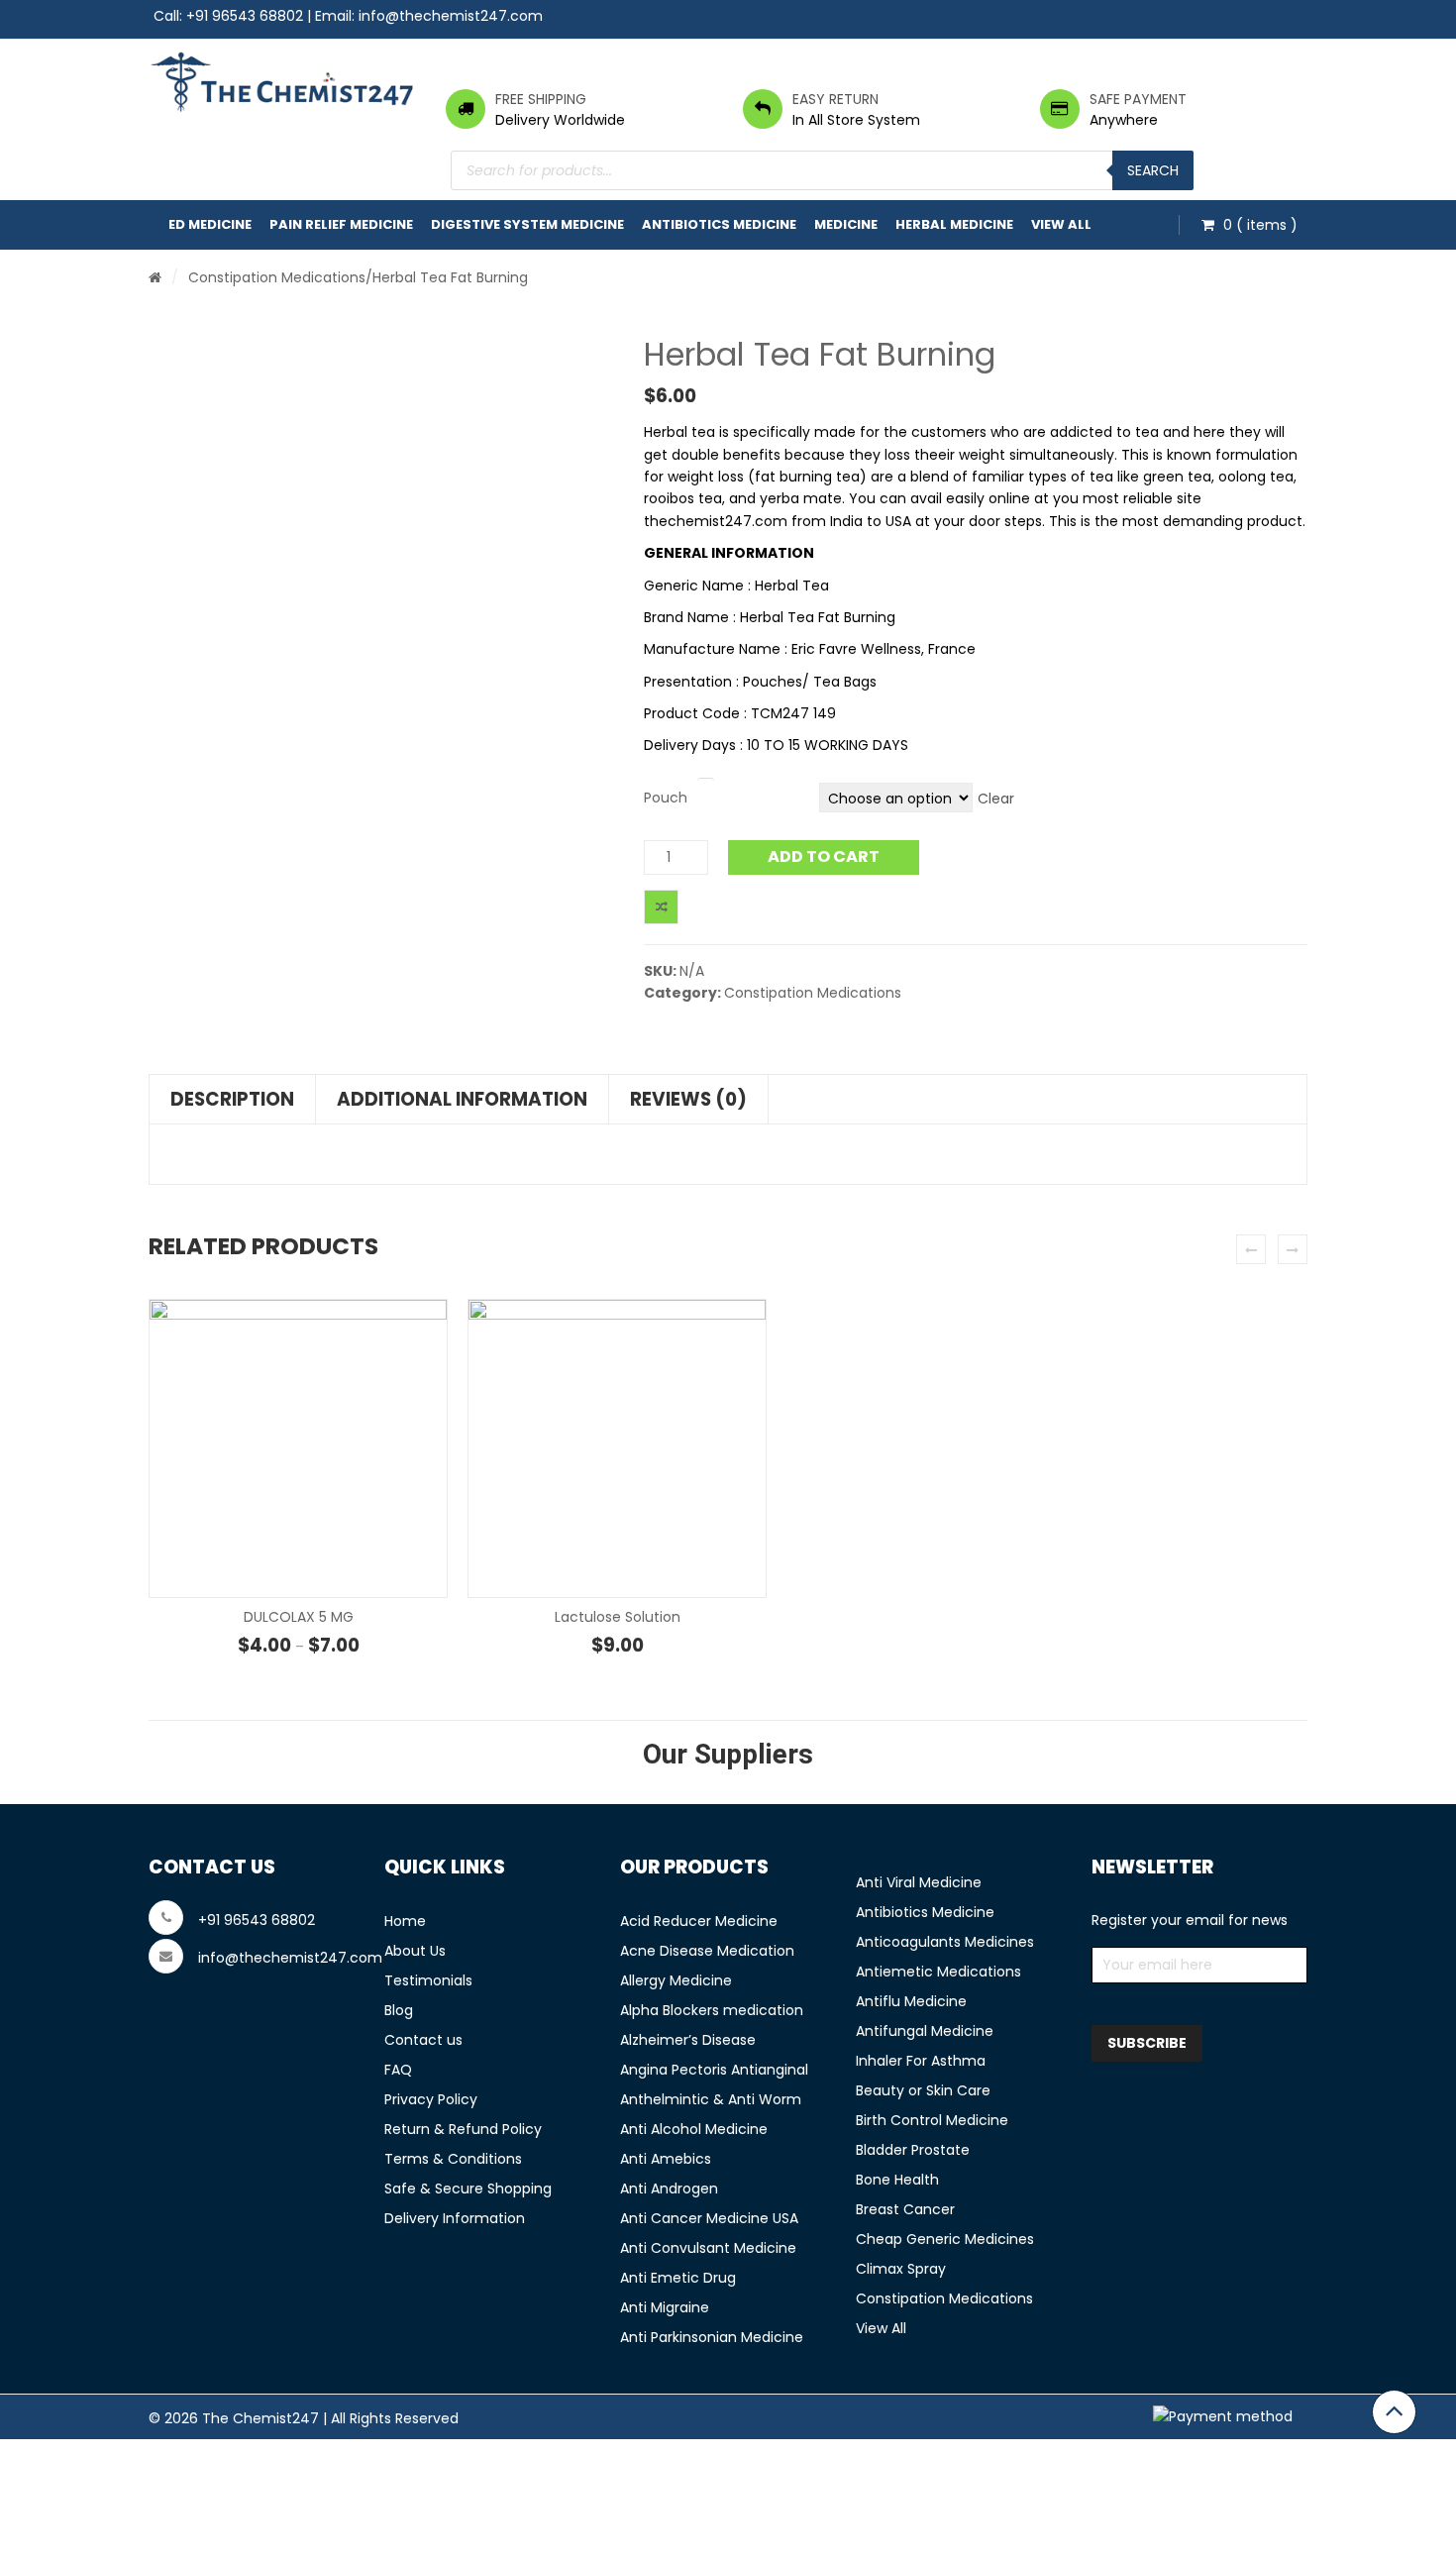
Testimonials (428, 1980)
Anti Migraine (665, 2307)
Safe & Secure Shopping (468, 2189)
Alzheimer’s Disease (688, 2040)
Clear (996, 799)
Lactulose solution (618, 1617)
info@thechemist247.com (451, 16)
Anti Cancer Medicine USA (709, 2218)
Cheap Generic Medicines (945, 2239)
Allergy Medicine (676, 1980)
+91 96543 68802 (245, 16)
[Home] (155, 277)
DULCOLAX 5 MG (299, 1617)
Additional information (462, 1099)
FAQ (398, 2070)
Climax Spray (901, 2269)
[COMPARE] (661, 907)
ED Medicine (210, 224)
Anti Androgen (669, 2189)
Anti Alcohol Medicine (694, 2129)
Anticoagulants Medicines (945, 1942)
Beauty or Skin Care (923, 2090)
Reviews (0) (688, 1099)
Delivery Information (455, 2218)
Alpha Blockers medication (712, 2010)
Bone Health (897, 2180)
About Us (415, 1951)
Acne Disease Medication (707, 1951)
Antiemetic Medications (938, 1972)
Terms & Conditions (453, 2159)
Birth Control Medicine (932, 2120)
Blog (399, 2010)
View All (1061, 224)
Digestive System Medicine (527, 224)
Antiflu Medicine (911, 2001)
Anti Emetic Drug (678, 2278)
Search (1153, 170)
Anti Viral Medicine (919, 1882)
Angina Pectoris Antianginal (714, 2070)
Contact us (423, 2040)
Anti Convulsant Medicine (708, 2248)
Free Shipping (541, 99)
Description (232, 1099)
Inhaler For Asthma (921, 2061)
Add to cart (824, 856)
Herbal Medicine (954, 224)
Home (405, 1921)
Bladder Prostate (913, 2150)
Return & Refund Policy (463, 2129)
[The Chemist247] (282, 82)
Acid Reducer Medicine (699, 1921)
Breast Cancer (905, 2209)
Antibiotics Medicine (719, 224)
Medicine (846, 224)
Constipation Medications (277, 277)
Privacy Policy (431, 2099)
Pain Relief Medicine (341, 224)
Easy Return (835, 99)
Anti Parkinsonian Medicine (712, 2337)
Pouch (666, 798)
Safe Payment (1138, 99)
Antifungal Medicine (925, 2031)
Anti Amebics (666, 2159)
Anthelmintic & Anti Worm (711, 2099)
